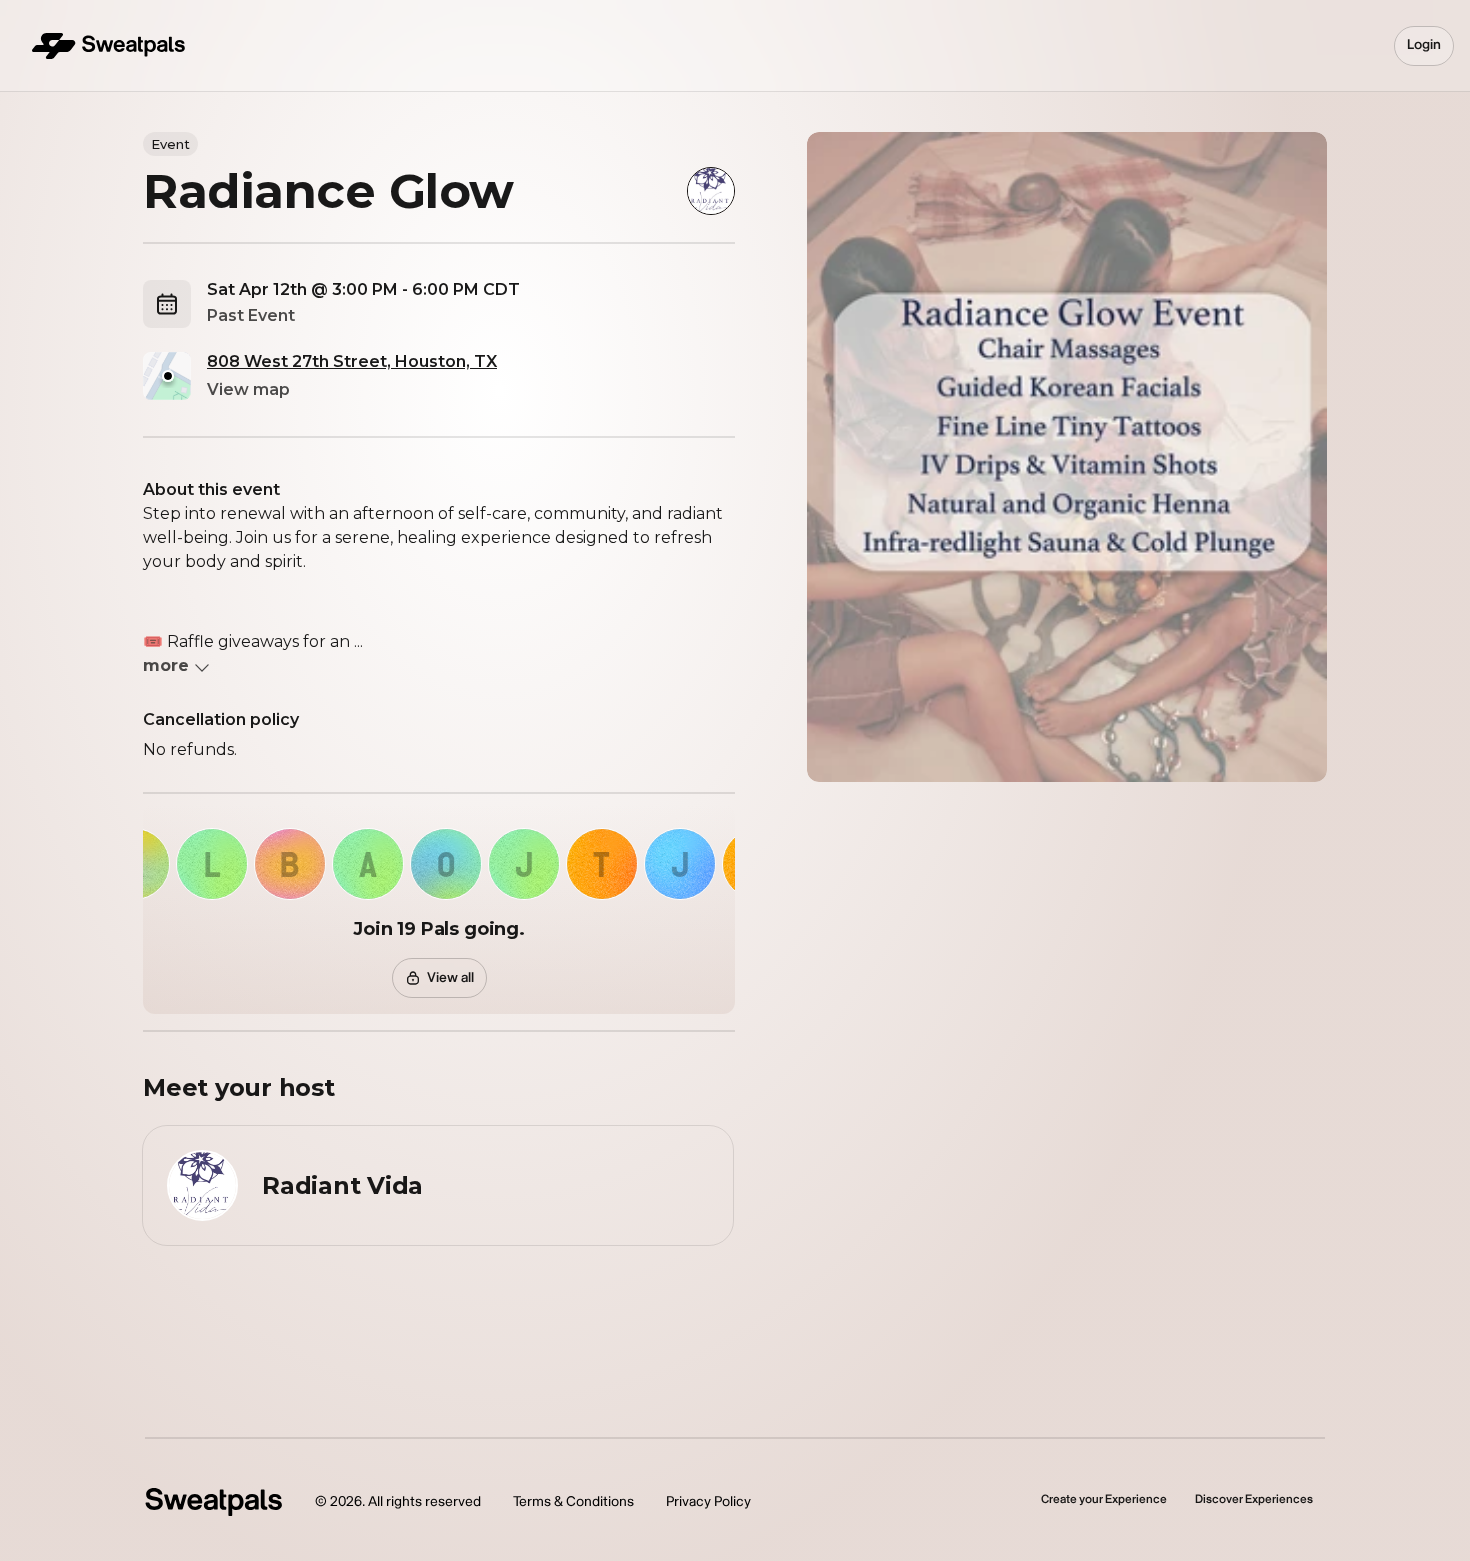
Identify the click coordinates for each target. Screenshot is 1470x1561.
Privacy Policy (708, 1501)
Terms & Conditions (573, 1501)
